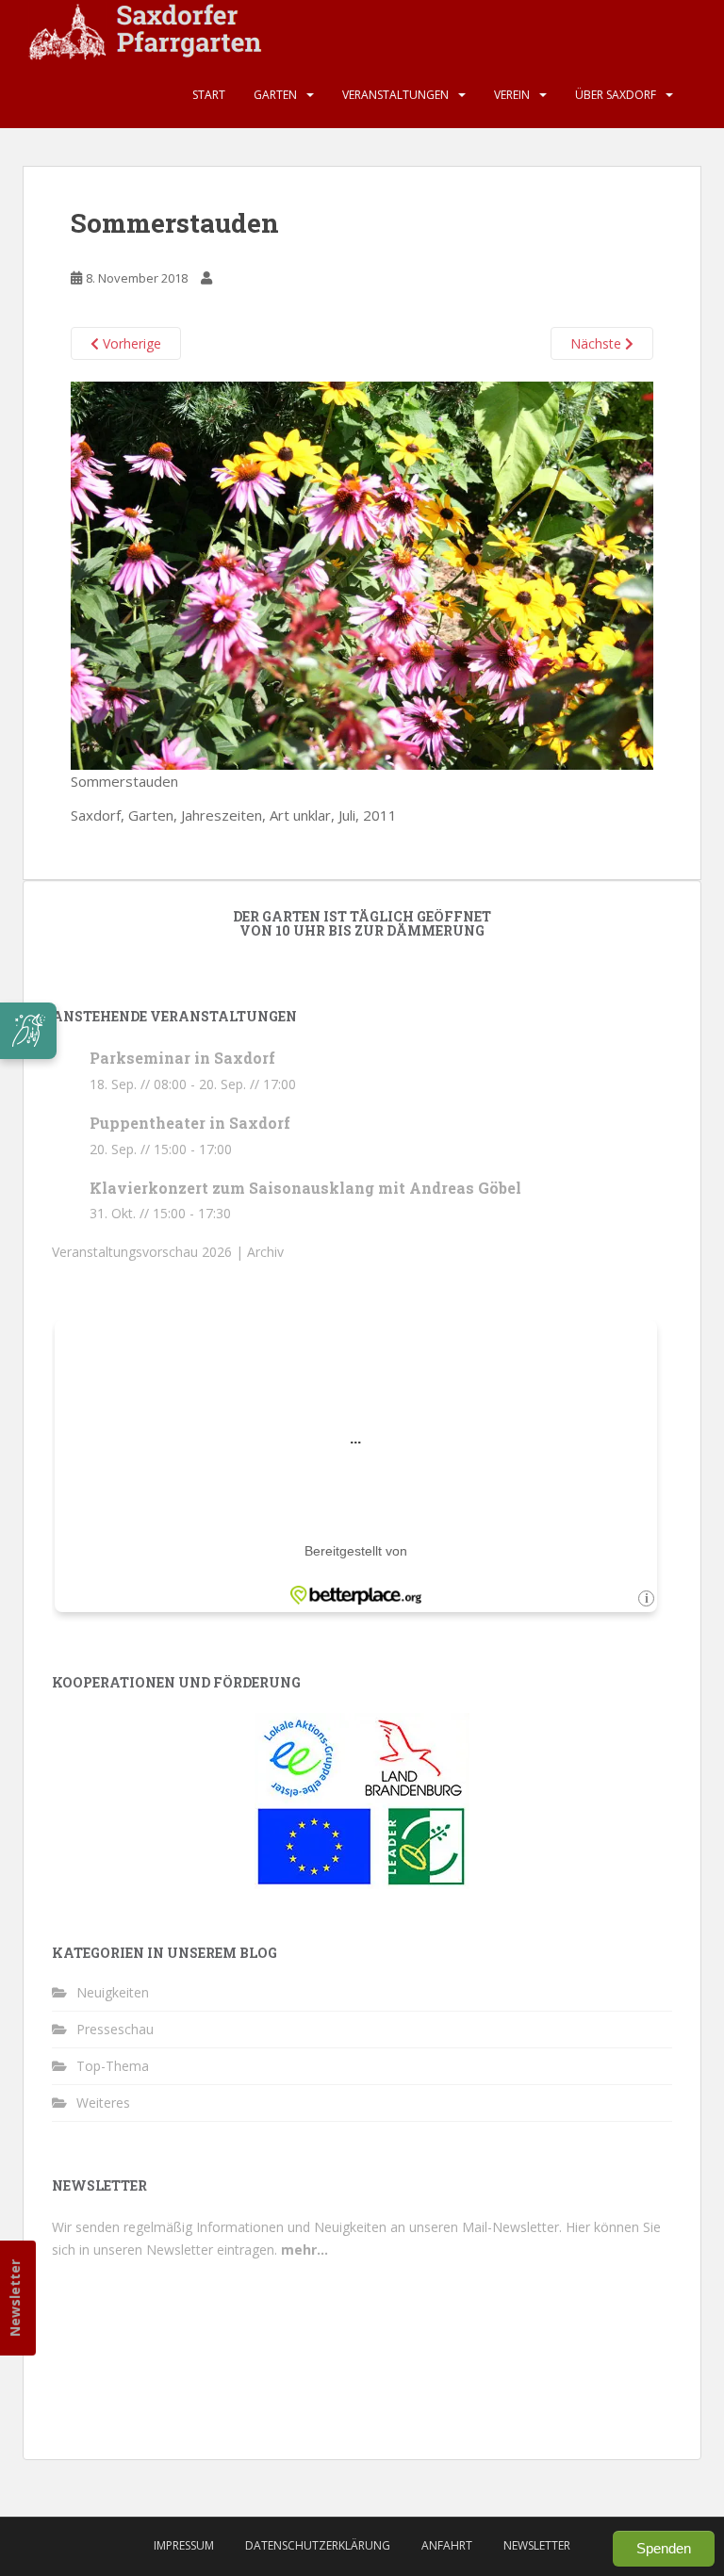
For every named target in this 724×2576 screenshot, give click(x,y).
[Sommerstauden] (362, 574)
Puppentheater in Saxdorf (190, 1123)
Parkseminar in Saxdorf (182, 1058)
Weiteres (103, 2103)
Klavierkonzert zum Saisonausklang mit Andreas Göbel (305, 1188)
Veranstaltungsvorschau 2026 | (149, 1252)
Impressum (184, 2545)
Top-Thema (113, 2066)
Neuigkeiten (113, 1992)
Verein (512, 95)
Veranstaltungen (395, 95)
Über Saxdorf (616, 95)
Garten (275, 95)
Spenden (664, 2548)
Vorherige (130, 343)
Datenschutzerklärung (318, 2545)
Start (209, 95)
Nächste (598, 343)
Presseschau (115, 2029)
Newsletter (15, 2298)
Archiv (265, 1252)
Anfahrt (447, 2545)
